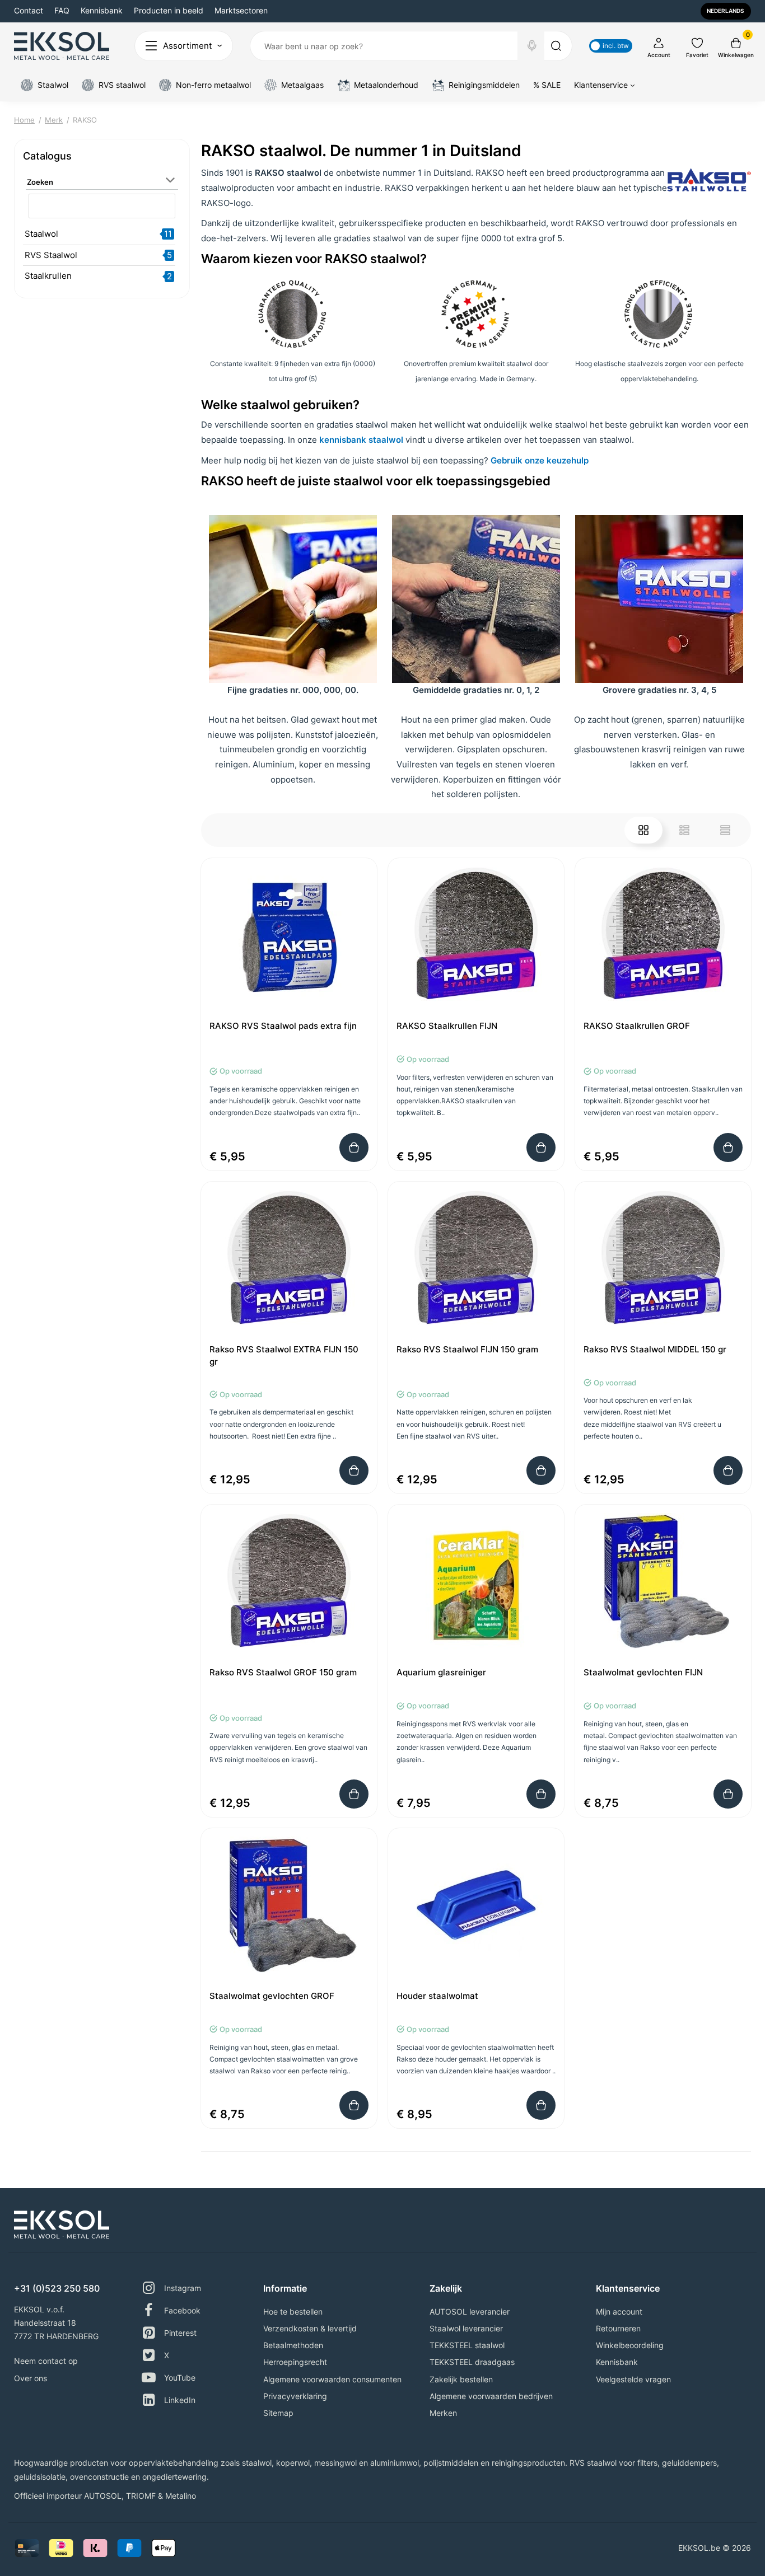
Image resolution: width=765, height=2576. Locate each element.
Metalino (181, 2496)
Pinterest (180, 2333)
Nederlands (725, 11)
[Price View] (725, 830)
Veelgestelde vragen (633, 2379)
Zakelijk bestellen (461, 2379)
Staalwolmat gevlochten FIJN (643, 1672)
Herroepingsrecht (295, 2362)
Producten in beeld (169, 10)
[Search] (532, 46)
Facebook (182, 2310)
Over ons (31, 2378)
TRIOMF (141, 2496)
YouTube (180, 2378)
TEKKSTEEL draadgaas (472, 2362)
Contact (29, 10)
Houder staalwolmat (437, 1996)
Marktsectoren (241, 10)
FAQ (62, 10)
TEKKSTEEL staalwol (467, 2345)
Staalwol (41, 234)
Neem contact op (46, 2361)
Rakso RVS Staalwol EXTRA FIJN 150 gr (284, 1355)
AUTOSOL (103, 2496)
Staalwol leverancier (466, 2328)
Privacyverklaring (295, 2396)
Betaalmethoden (293, 2345)
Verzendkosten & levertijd (310, 2328)
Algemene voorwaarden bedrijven (491, 2396)
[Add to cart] (354, 1148)
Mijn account (619, 2312)
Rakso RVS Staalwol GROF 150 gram (283, 1672)
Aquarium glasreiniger (441, 1672)
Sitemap (278, 2413)
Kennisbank (102, 10)
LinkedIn (180, 2400)
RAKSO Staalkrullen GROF (637, 1026)
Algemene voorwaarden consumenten (332, 2379)
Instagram (183, 2288)
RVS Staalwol (51, 255)
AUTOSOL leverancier (470, 2312)
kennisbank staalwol (361, 440)
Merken (443, 2413)
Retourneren (618, 2328)
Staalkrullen (48, 276)
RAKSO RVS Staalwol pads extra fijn (283, 1026)
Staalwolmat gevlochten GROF (272, 1996)
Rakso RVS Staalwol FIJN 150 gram (467, 1349)
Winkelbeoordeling (630, 2345)
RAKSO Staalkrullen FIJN (447, 1026)
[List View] (684, 830)
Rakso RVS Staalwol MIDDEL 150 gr (655, 1349)
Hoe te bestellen (293, 2312)
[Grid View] (643, 830)
